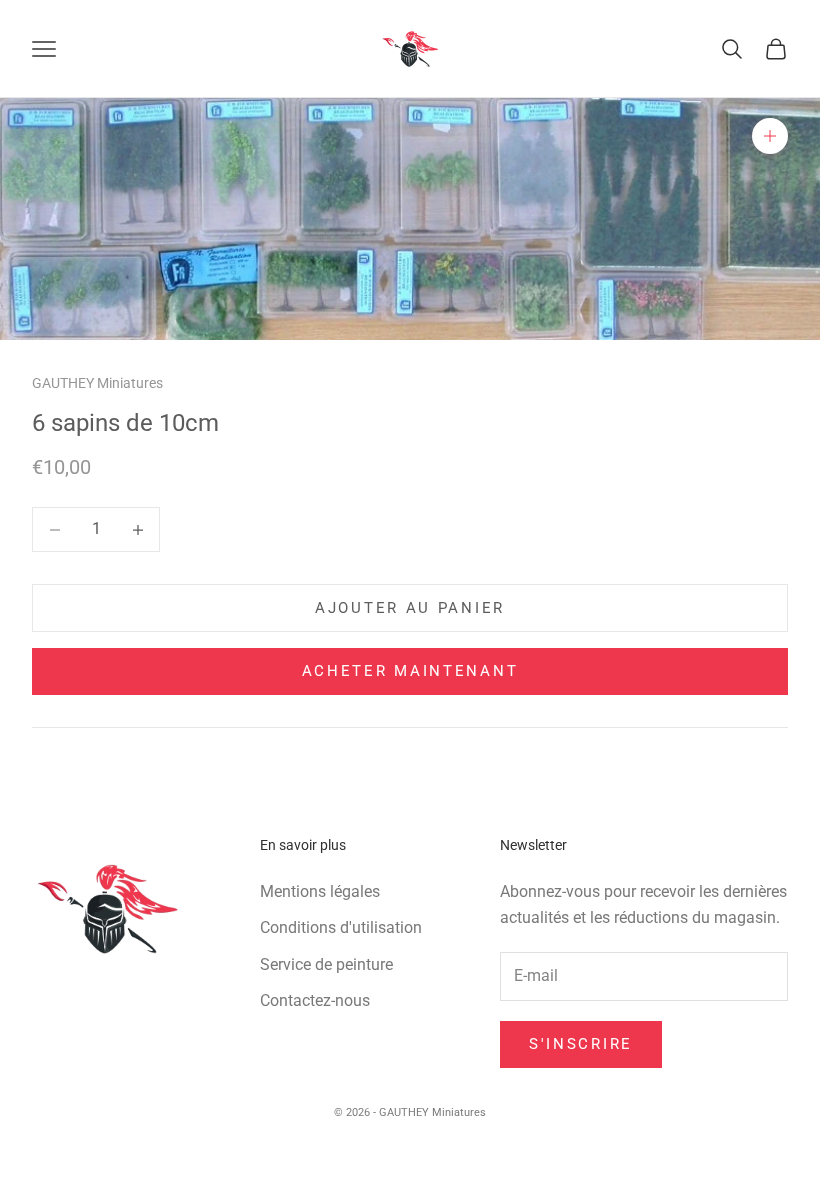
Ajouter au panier (410, 608)
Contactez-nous (315, 1000)
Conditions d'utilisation (341, 927)
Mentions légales (320, 891)
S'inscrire (581, 1044)
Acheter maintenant (410, 671)
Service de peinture (326, 964)
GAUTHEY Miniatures (97, 383)
